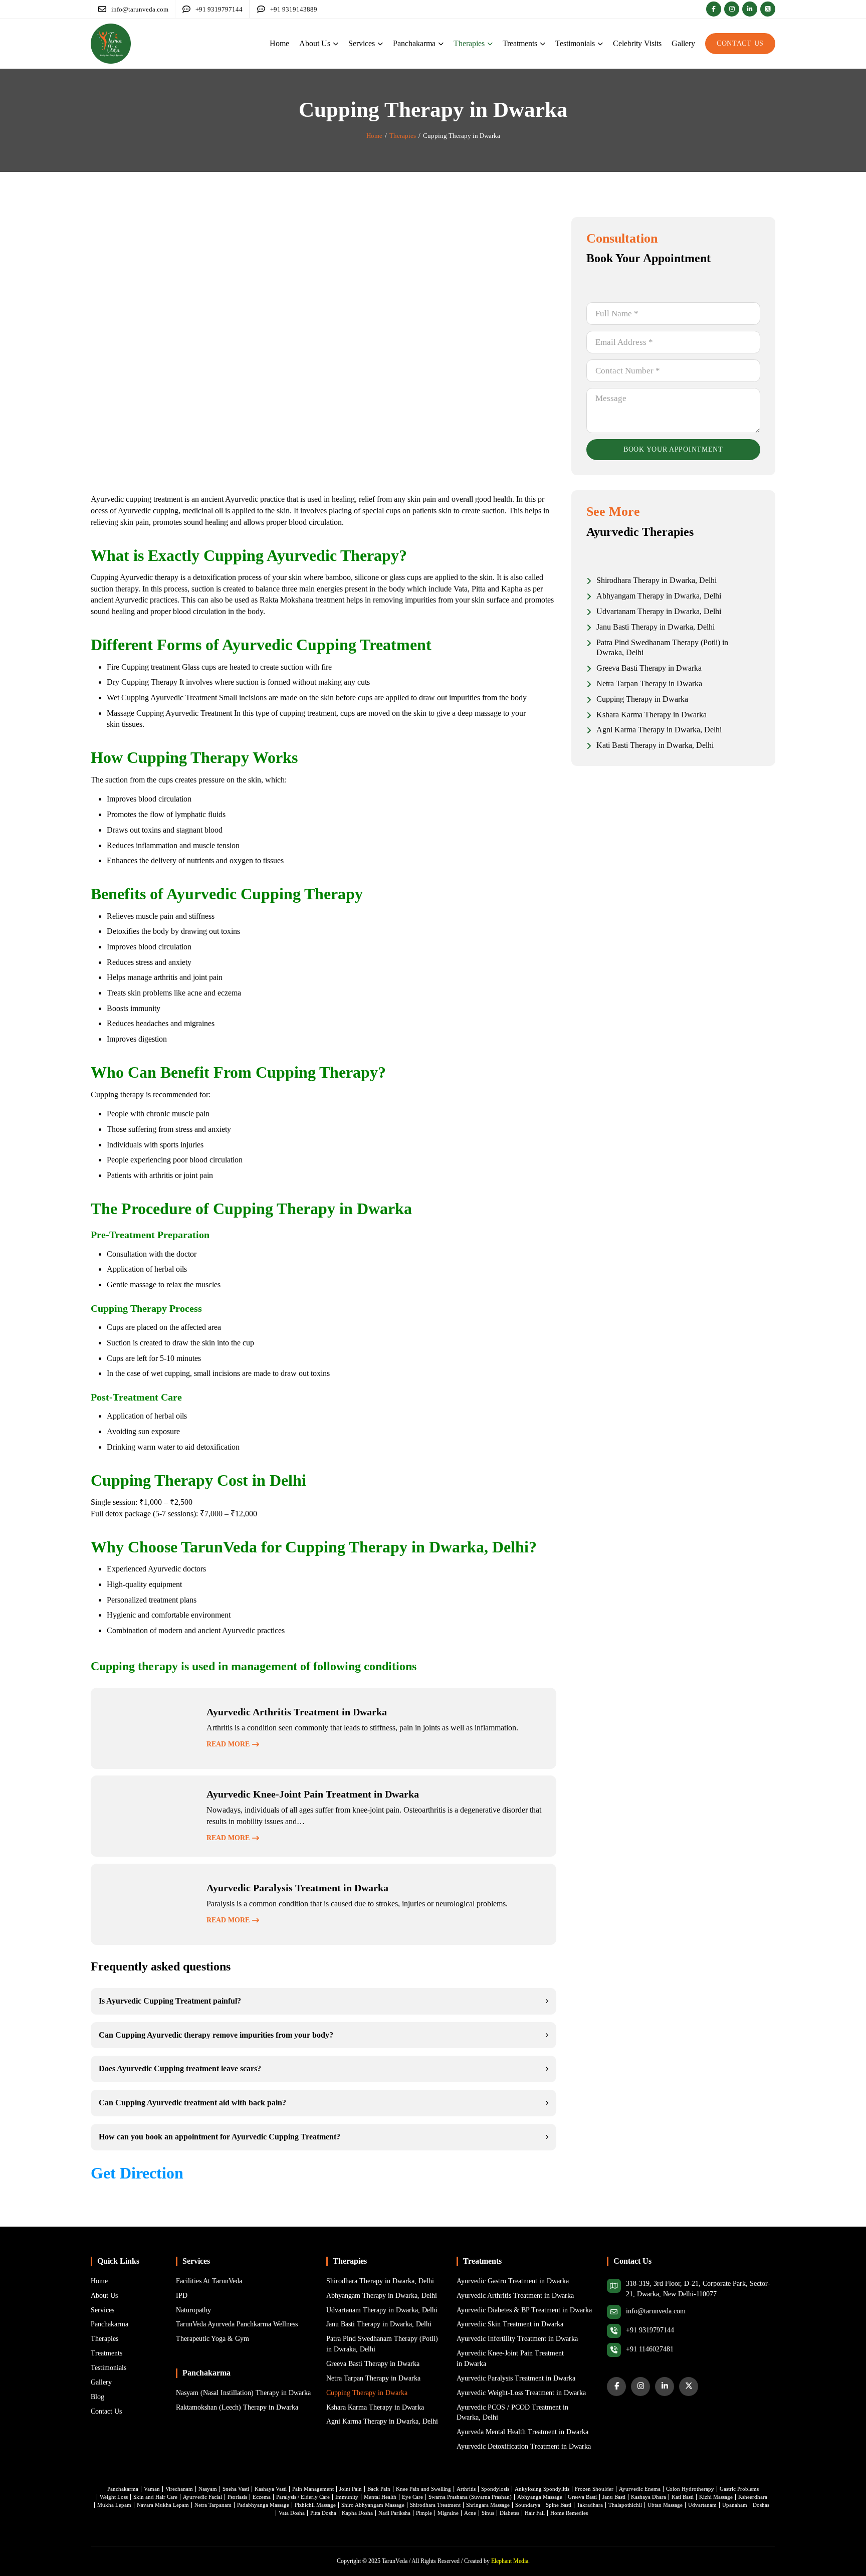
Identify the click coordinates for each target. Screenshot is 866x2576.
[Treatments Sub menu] (543, 44)
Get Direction (137, 2173)
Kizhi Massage (716, 2497)
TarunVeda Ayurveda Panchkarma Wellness (237, 2324)
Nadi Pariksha (394, 2513)
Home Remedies (569, 2513)
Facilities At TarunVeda (209, 2281)
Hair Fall (535, 2513)
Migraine (448, 2513)
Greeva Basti (582, 2497)
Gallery (683, 43)
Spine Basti (559, 2505)
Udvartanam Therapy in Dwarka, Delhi (382, 2310)
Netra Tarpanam (213, 2505)
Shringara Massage (488, 2505)
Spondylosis (495, 2489)
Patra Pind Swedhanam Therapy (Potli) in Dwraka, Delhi (382, 2344)
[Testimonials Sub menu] (600, 44)
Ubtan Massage (665, 2505)
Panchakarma (414, 43)
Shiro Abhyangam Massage (373, 2505)
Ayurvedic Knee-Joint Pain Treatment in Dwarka (510, 2358)
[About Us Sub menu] (336, 44)
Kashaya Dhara (648, 2497)
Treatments (520, 43)
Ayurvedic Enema (640, 2489)
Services (362, 43)
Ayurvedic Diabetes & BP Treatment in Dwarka (524, 2310)
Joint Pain (351, 2489)
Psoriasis (237, 2497)
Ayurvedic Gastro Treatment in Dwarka (513, 2281)
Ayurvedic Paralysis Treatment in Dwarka (516, 2378)
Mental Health (380, 2497)
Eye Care (412, 2497)
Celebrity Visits (637, 43)
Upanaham (735, 2505)
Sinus (488, 2513)
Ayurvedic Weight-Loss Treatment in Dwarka (521, 2393)
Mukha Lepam (114, 2505)
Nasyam (208, 2489)
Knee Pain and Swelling (423, 2489)
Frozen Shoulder (594, 2489)
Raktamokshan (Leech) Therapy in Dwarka (237, 2407)
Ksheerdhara (753, 2497)
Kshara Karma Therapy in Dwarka (375, 2407)
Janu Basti (614, 2497)
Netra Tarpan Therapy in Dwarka (373, 2378)
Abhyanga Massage (540, 2497)
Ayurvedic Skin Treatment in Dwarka (510, 2324)
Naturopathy (193, 2310)
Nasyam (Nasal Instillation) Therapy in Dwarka (243, 2393)
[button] (323, 2001)
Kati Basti (683, 2497)
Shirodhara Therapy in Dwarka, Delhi (380, 2281)
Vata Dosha (292, 2513)
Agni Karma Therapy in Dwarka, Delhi (382, 2421)
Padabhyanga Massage (263, 2505)
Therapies (469, 43)
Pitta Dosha (323, 2513)
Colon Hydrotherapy (690, 2489)
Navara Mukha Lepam (163, 2505)
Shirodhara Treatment (435, 2505)
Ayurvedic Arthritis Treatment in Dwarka (515, 2296)
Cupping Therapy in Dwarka (367, 2393)
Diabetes (509, 2513)
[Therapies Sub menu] (490, 44)
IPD (182, 2296)
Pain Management (313, 2489)
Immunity (347, 2497)
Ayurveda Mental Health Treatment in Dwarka (522, 2432)
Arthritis (466, 2489)
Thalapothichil (625, 2505)
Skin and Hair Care (155, 2497)
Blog (97, 2397)
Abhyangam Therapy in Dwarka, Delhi (382, 2296)
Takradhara (590, 2505)
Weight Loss (114, 2497)
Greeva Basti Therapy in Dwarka (373, 2364)
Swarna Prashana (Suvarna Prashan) (470, 2497)
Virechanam (179, 2489)
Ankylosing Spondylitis (542, 2489)
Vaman (152, 2489)
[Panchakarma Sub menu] (441, 44)
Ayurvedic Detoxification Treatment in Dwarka (524, 2446)
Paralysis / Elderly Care (303, 2497)
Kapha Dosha (357, 2513)
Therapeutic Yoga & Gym (212, 2339)
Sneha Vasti (236, 2489)
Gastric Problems (739, 2489)
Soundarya (528, 2505)
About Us (315, 43)
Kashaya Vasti (271, 2489)
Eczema (262, 2497)
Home (279, 43)
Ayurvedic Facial (202, 2497)
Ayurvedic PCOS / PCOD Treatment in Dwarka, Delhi (512, 2413)
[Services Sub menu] (380, 44)
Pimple (424, 2513)
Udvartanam (702, 2505)
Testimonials (575, 43)
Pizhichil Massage (315, 2505)
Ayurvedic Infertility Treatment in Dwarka (517, 2339)
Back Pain (379, 2489)
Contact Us (740, 43)
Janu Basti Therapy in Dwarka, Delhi (379, 2324)
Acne (470, 2513)
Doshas (761, 2505)
